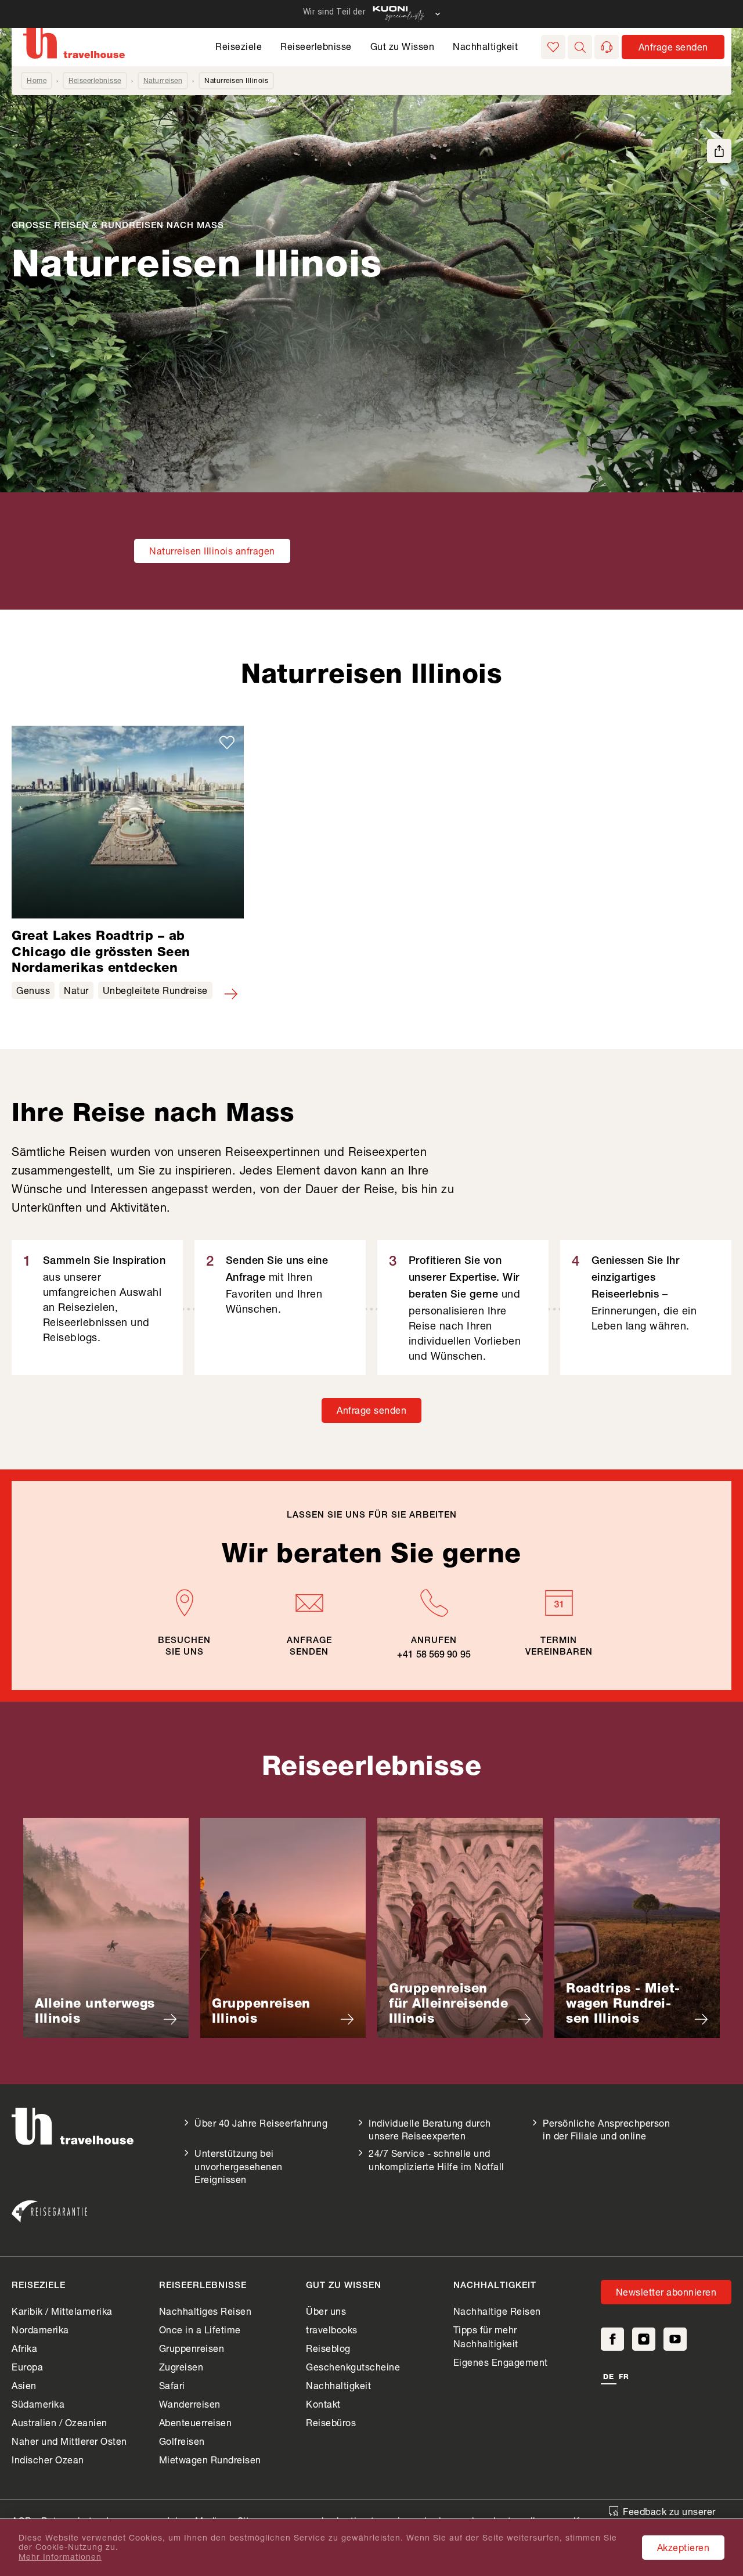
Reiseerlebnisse (316, 46)
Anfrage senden (371, 1410)
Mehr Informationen (60, 2557)
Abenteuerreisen (196, 2422)
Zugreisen (181, 2367)
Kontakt (323, 2404)
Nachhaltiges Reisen (205, 2311)
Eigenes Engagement (501, 2362)
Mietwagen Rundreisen (210, 2460)
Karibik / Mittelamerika (62, 2311)
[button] (580, 47)
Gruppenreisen (192, 2348)
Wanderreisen (190, 2404)
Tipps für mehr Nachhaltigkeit (486, 2337)
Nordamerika (40, 2330)
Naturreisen (163, 80)
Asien (24, 2385)
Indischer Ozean (48, 2460)
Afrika (24, 2348)
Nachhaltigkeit (485, 46)
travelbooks (332, 2330)
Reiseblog (328, 2348)
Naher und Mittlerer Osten (69, 2441)
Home (37, 80)
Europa (27, 2367)
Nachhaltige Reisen (497, 2311)
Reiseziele (239, 46)
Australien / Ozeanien (59, 2422)
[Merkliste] (553, 47)
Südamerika (38, 2404)
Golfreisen (182, 2441)
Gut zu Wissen (403, 46)
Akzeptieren (684, 2547)
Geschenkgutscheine (353, 2367)
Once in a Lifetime (200, 2330)
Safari (172, 2385)
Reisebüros (331, 2422)
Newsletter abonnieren (666, 2292)
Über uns (326, 2311)
